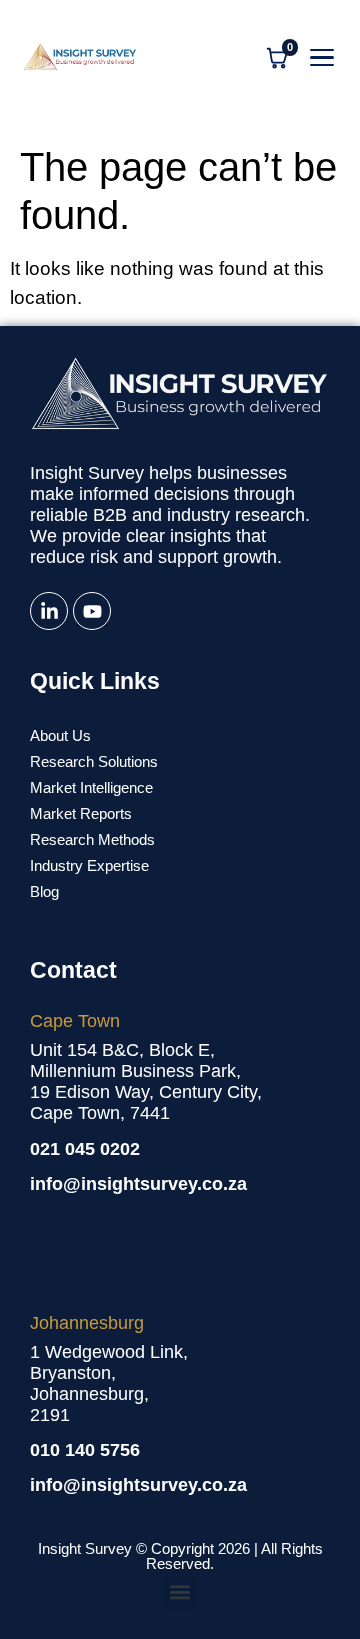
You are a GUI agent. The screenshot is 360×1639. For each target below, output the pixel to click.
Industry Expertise (89, 865)
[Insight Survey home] (80, 57)
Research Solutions (94, 761)
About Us (60, 735)
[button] (180, 1592)
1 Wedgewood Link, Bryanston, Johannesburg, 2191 (109, 1383)
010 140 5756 (85, 1450)
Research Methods (92, 839)
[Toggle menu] (322, 58)
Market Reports (81, 813)
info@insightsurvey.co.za (138, 1184)
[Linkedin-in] (49, 611)
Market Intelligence (91, 787)
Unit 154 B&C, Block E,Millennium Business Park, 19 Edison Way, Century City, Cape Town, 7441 (146, 1081)
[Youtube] (92, 611)
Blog (44, 891)
